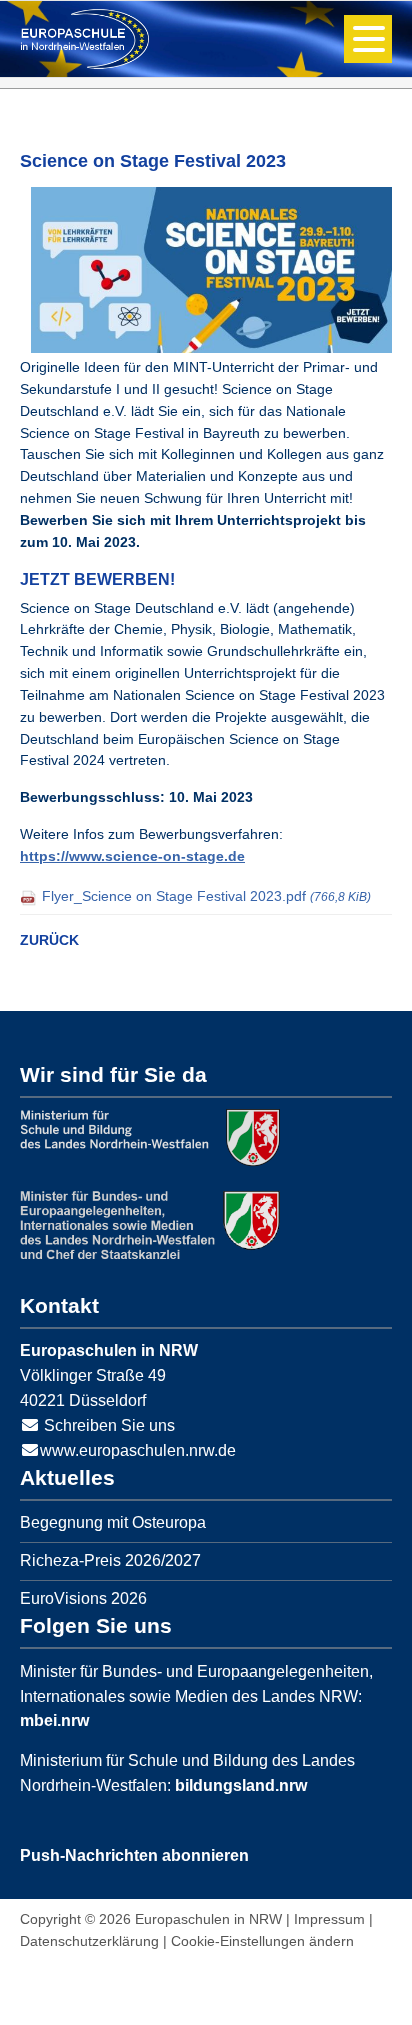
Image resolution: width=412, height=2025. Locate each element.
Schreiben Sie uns (109, 1425)
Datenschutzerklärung (89, 1941)
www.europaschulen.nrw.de (138, 1450)
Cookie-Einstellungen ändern (262, 1941)
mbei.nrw (54, 1720)
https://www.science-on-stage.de (132, 856)
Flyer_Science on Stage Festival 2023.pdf (206, 896)
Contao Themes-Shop (85, 39)
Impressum (329, 1919)
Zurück (49, 940)
